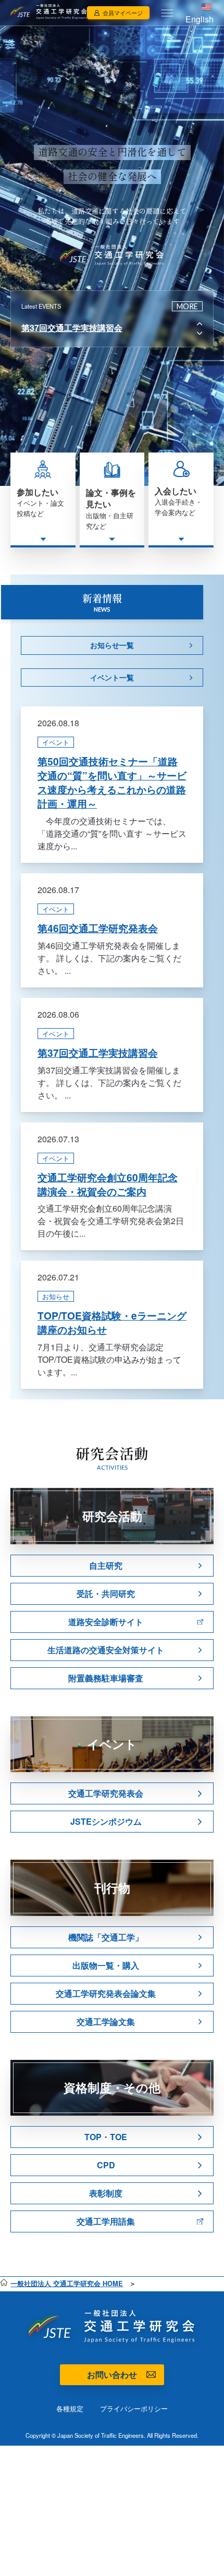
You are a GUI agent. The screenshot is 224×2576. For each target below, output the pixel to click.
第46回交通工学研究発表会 (98, 928)
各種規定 (70, 2408)
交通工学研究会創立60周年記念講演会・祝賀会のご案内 (108, 1184)
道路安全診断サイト (106, 1622)
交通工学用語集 (106, 2221)
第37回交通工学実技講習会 (72, 321)
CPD (106, 2165)
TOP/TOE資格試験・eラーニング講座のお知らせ (112, 1322)
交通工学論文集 (106, 2022)
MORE (187, 304)
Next (200, 332)
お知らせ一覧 (112, 645)
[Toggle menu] (167, 13)
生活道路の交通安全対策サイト (106, 1650)
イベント (56, 742)
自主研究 (106, 1565)
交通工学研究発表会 (106, 1793)
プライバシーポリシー (134, 2408)
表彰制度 (106, 2193)
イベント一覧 (112, 677)
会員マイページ (123, 13)
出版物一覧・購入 (106, 1965)
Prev (200, 324)
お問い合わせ (112, 2374)
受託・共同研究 (106, 1594)
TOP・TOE (106, 2137)
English (200, 19)
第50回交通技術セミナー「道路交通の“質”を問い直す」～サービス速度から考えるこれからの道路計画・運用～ (112, 782)
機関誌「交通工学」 (106, 1937)
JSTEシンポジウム (106, 1821)
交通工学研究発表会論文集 (106, 1993)
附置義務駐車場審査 (106, 1678)
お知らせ (56, 1296)
